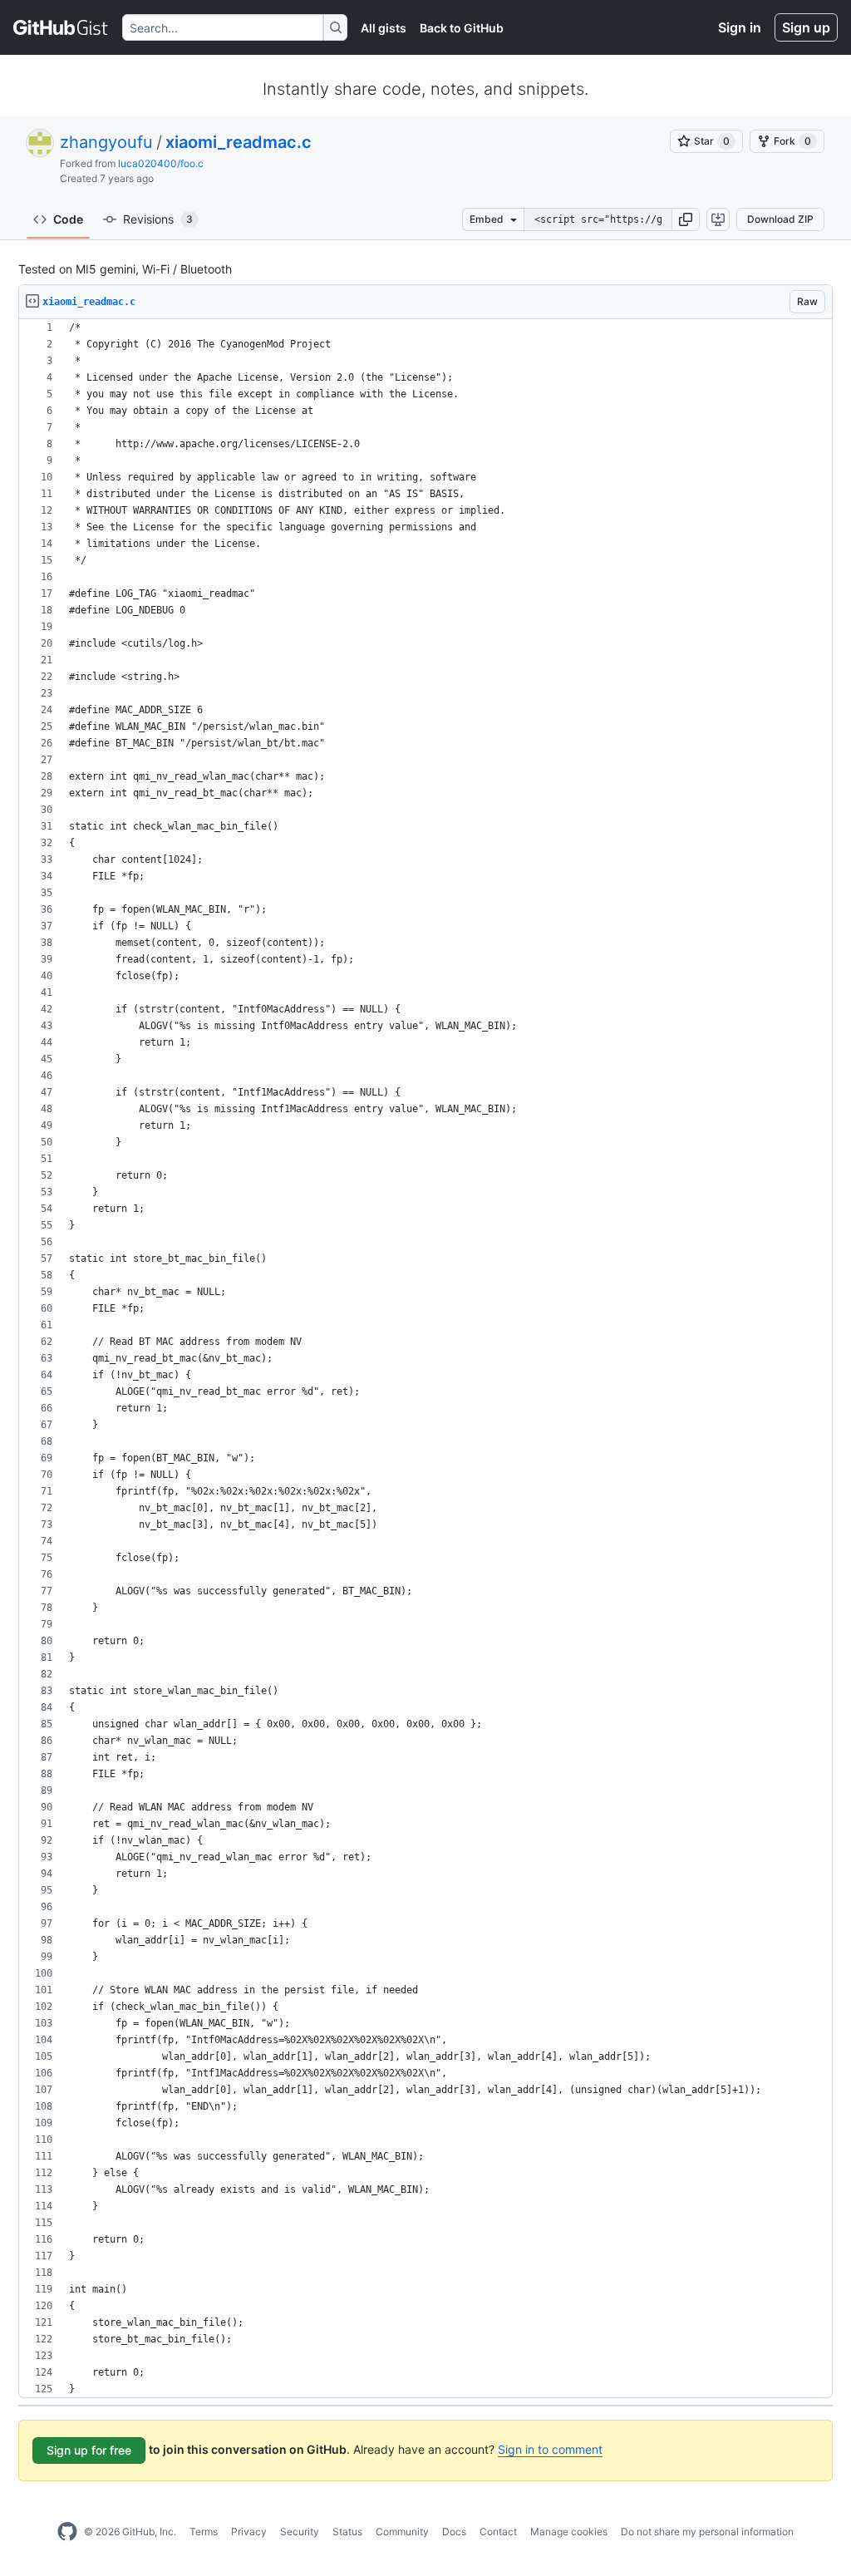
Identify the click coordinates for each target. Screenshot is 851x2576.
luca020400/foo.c (161, 163)
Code (68, 219)
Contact (498, 2532)
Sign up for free (89, 2450)
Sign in (740, 27)
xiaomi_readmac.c (239, 142)
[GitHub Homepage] (67, 2532)
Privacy (249, 2532)
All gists (384, 28)
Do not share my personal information (707, 2532)
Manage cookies (569, 2532)
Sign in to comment (550, 2449)
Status (347, 2532)
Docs (454, 2532)
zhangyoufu (106, 142)
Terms (204, 2532)
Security (300, 2532)
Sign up (806, 27)
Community (402, 2532)
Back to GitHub (462, 28)
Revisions (158, 219)
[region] (425, 1359)
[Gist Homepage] (61, 27)
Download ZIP (780, 219)
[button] (686, 219)
